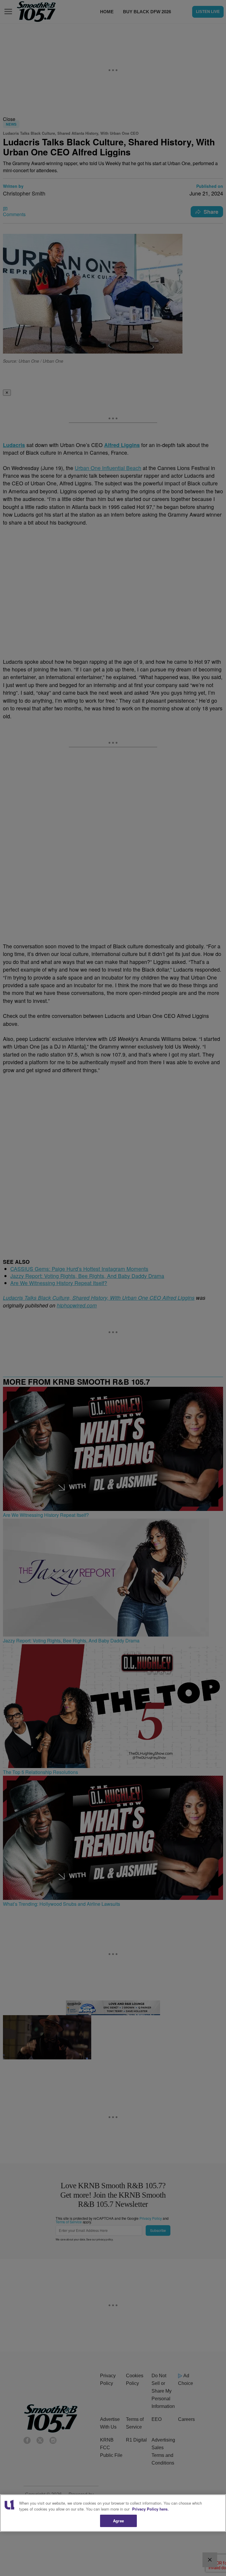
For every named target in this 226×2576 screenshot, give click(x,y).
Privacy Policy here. (150, 2509)
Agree (118, 2521)
